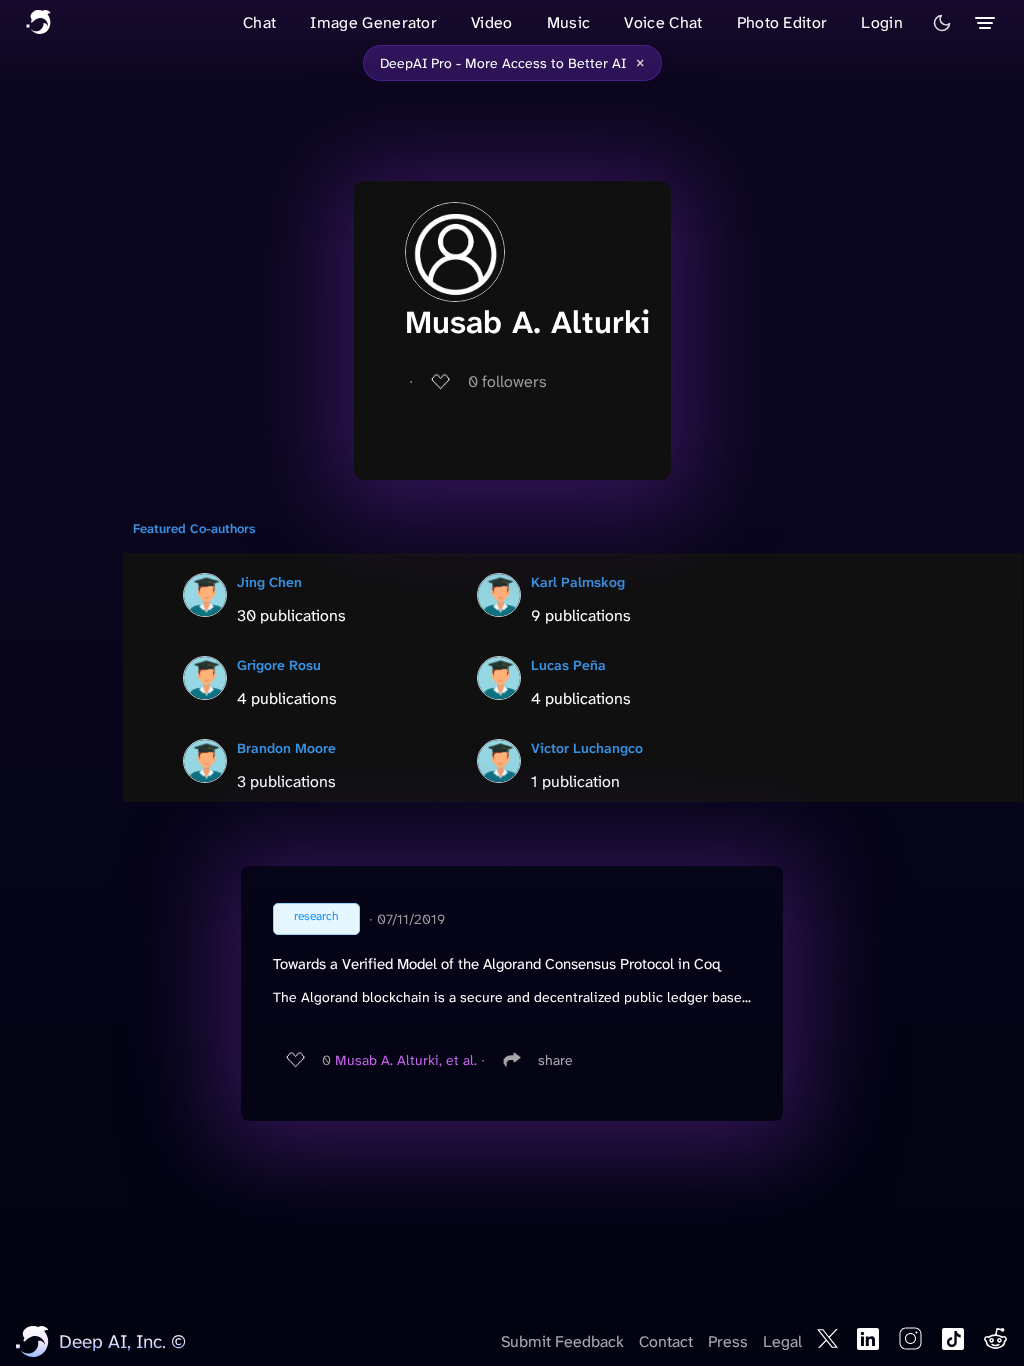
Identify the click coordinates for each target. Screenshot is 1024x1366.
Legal (782, 1341)
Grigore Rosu (279, 665)
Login (882, 22)
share (555, 1060)
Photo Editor (782, 22)
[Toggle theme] (942, 23)
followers (507, 381)
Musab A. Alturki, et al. (406, 1060)
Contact (666, 1341)
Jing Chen (269, 582)
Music (569, 22)
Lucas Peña (568, 665)
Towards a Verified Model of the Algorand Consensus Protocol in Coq (497, 964)
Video (492, 22)
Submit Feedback (562, 1341)
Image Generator (373, 22)
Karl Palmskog (578, 582)
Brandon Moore (286, 748)
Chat (259, 22)
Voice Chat (663, 22)
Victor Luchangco (587, 748)
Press (728, 1341)
